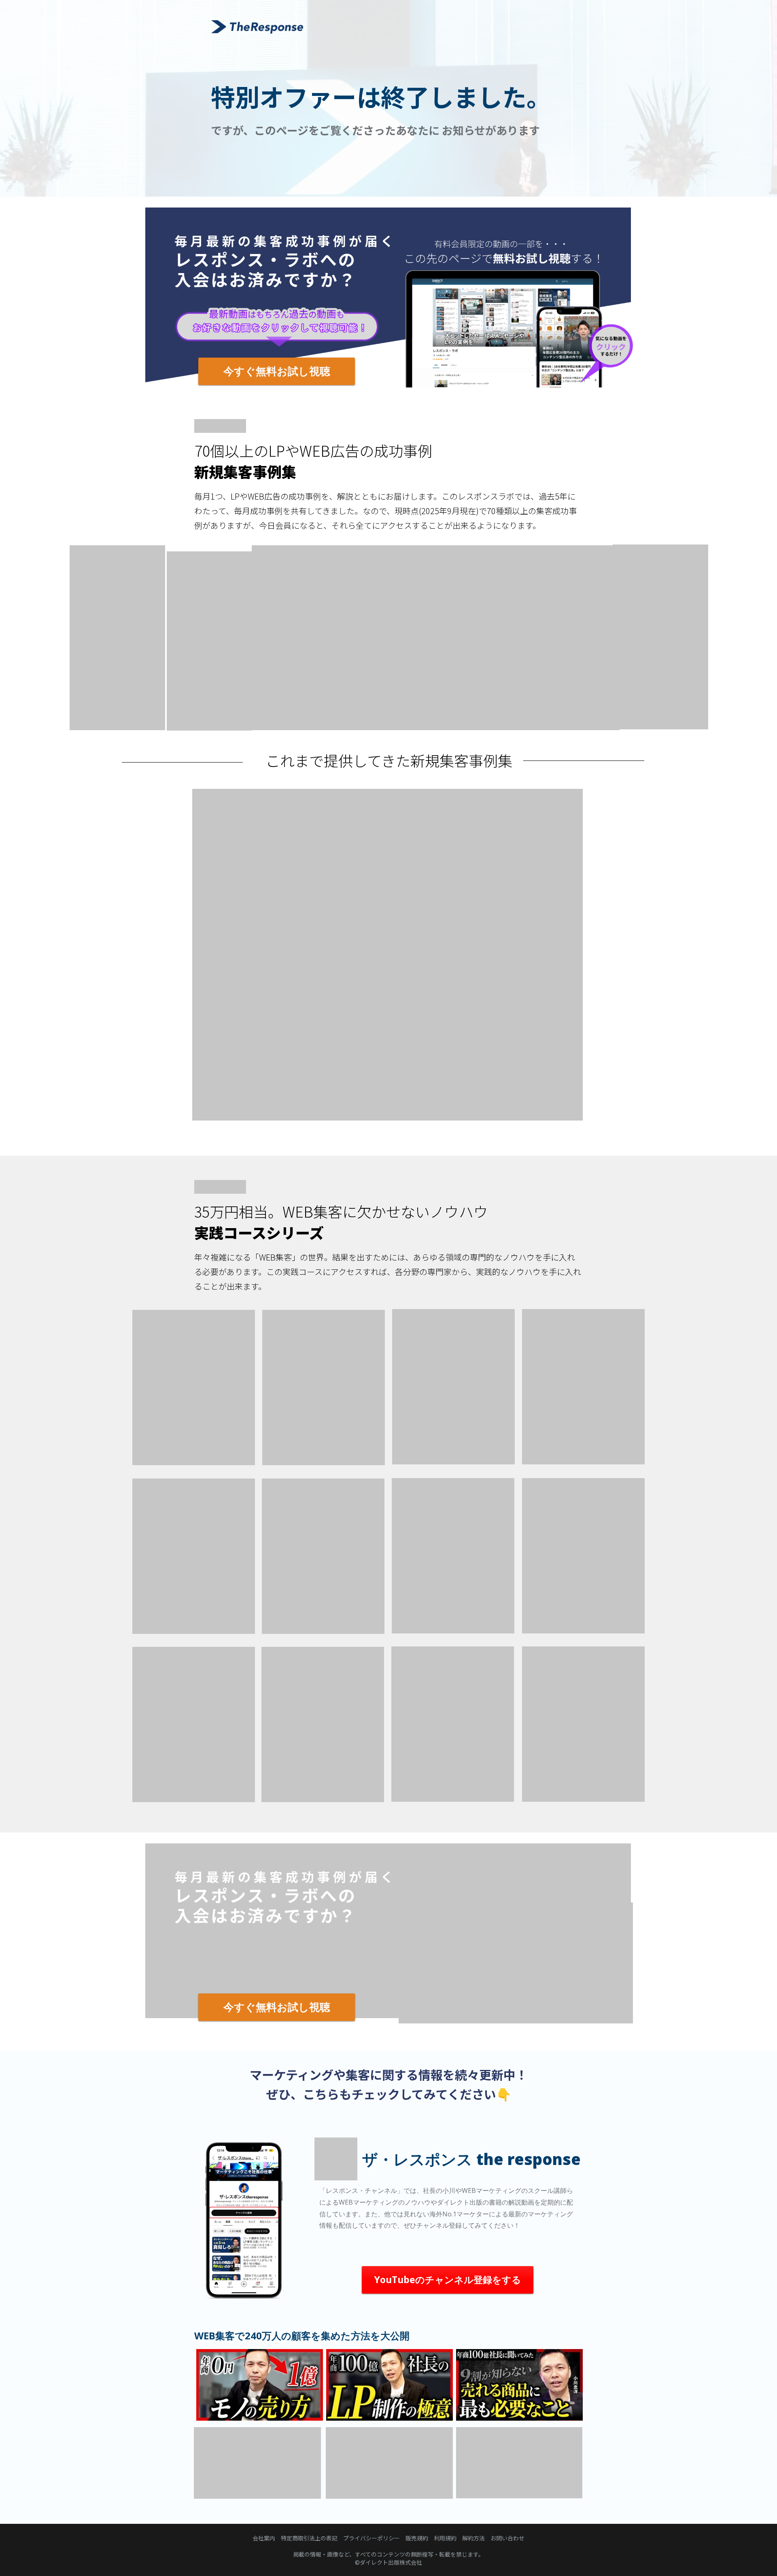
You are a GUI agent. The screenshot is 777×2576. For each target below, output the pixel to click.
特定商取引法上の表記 (309, 2538)
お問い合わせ (507, 2538)
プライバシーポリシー (372, 2538)
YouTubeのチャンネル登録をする (448, 2279)
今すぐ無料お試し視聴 (277, 371)
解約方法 (473, 2538)
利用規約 (445, 2538)
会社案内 (264, 2538)
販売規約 (417, 2538)
